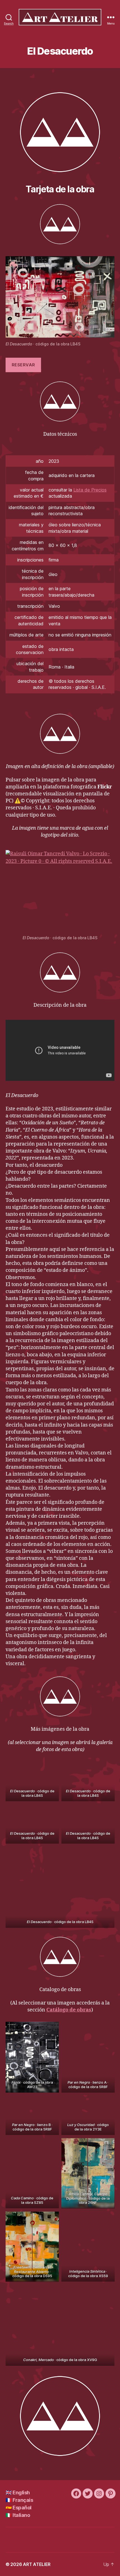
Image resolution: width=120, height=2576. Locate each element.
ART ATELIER (37, 2564)
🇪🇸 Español (19, 2508)
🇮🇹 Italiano (18, 2515)
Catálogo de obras (69, 2010)
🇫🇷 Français (19, 2500)
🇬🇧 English (18, 2493)
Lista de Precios (90, 490)
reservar (23, 365)
